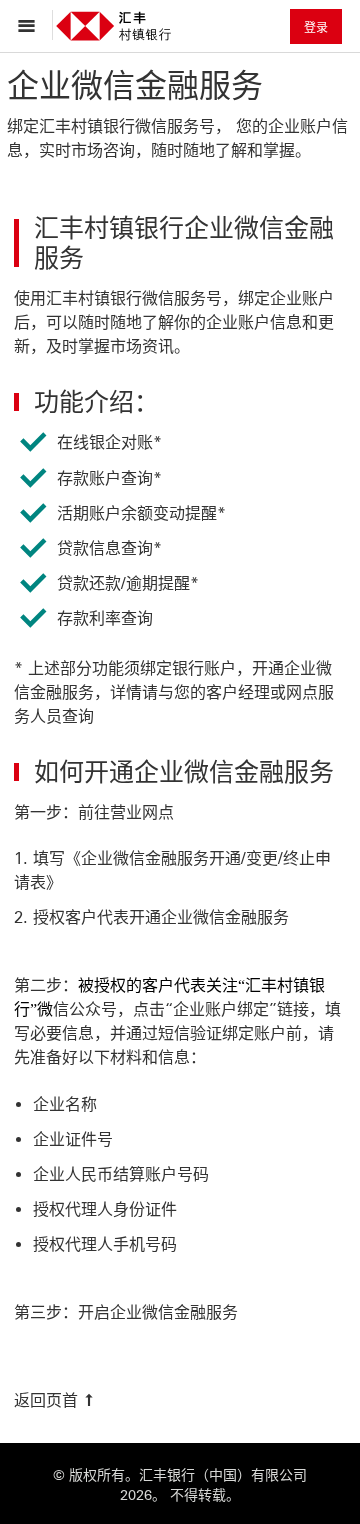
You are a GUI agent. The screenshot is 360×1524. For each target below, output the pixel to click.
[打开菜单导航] (31, 25)
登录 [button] (316, 28)
